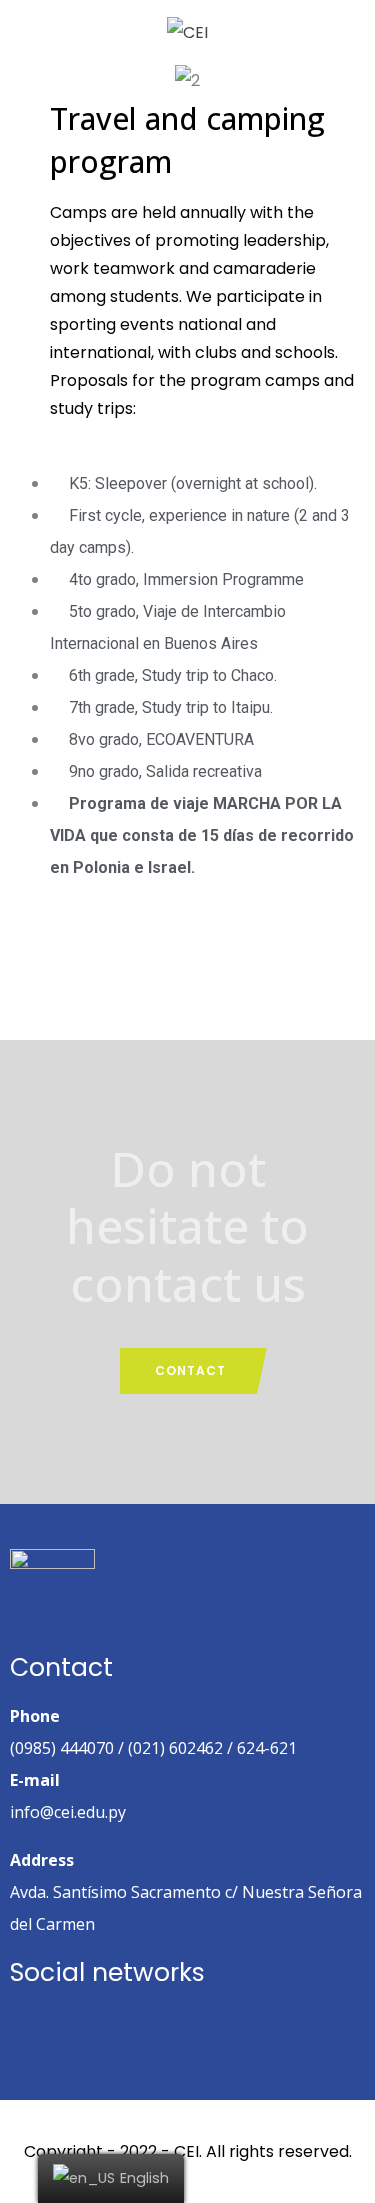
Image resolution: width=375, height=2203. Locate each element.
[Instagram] (90, 2030)
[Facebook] (35, 2030)
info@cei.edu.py (68, 1812)
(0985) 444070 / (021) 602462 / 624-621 (153, 1748)
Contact (190, 1370)
